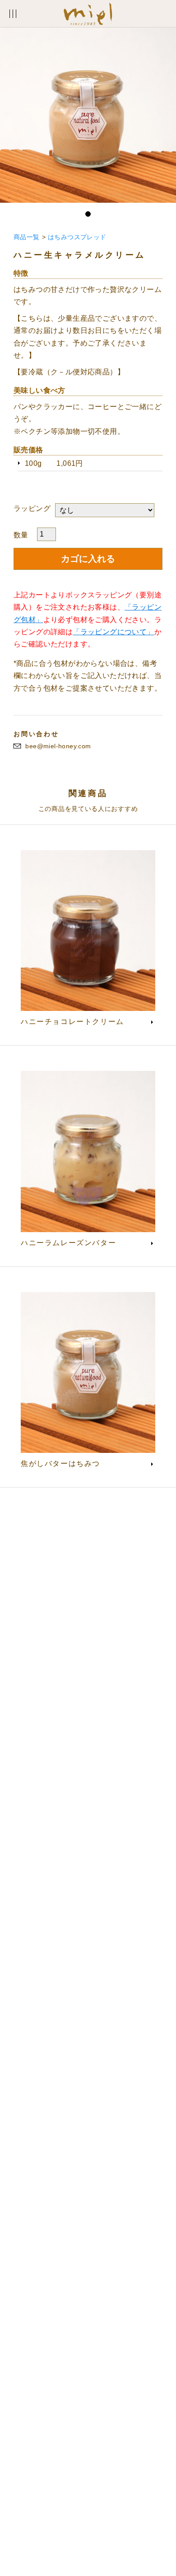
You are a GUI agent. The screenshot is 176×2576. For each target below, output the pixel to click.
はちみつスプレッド (77, 237)
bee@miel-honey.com (58, 746)
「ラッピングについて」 (113, 632)
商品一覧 (27, 237)
